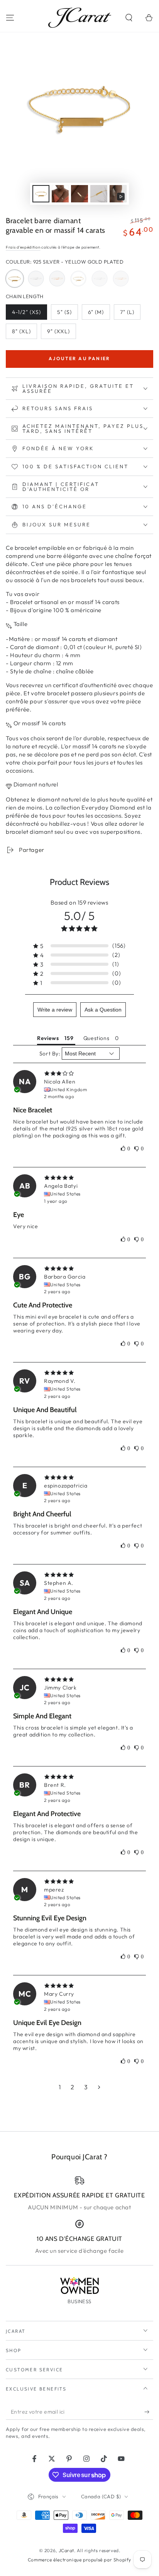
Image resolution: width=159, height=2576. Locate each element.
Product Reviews (79, 882)
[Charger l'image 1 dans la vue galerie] (41, 194)
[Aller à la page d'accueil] (80, 18)
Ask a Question (103, 1010)
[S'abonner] (149, 2412)
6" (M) (99, 314)
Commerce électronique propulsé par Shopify (79, 2560)
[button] (129, 18)
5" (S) (67, 314)
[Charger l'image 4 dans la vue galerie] (99, 194)
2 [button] (73, 2087)
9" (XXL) (61, 333)
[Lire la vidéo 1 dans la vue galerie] (118, 194)
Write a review (55, 1010)
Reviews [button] (48, 1038)
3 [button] (86, 2087)
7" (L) (130, 314)
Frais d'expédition (23, 247)
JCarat (67, 2550)
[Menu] (10, 18)
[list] (79, 2215)
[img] (79, 1073)
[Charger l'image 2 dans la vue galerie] (60, 194)
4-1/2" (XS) (28, 314)
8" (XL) (24, 333)
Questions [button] (96, 1038)
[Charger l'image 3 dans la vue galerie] (79, 194)
